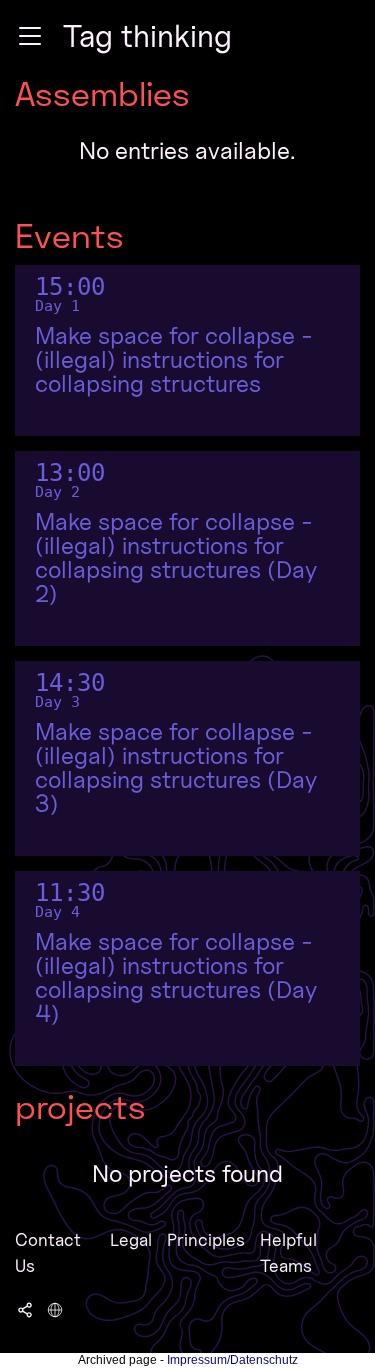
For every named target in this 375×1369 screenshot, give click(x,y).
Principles (206, 1239)
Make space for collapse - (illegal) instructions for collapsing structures (174, 360)
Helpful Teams (288, 1252)
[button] (30, 36)
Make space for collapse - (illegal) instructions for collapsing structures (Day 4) (176, 978)
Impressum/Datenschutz (232, 1360)
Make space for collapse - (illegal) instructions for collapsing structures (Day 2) (176, 558)
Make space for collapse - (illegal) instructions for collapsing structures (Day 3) (176, 768)
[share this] (25, 1309)
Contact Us (48, 1252)
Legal (131, 1239)
